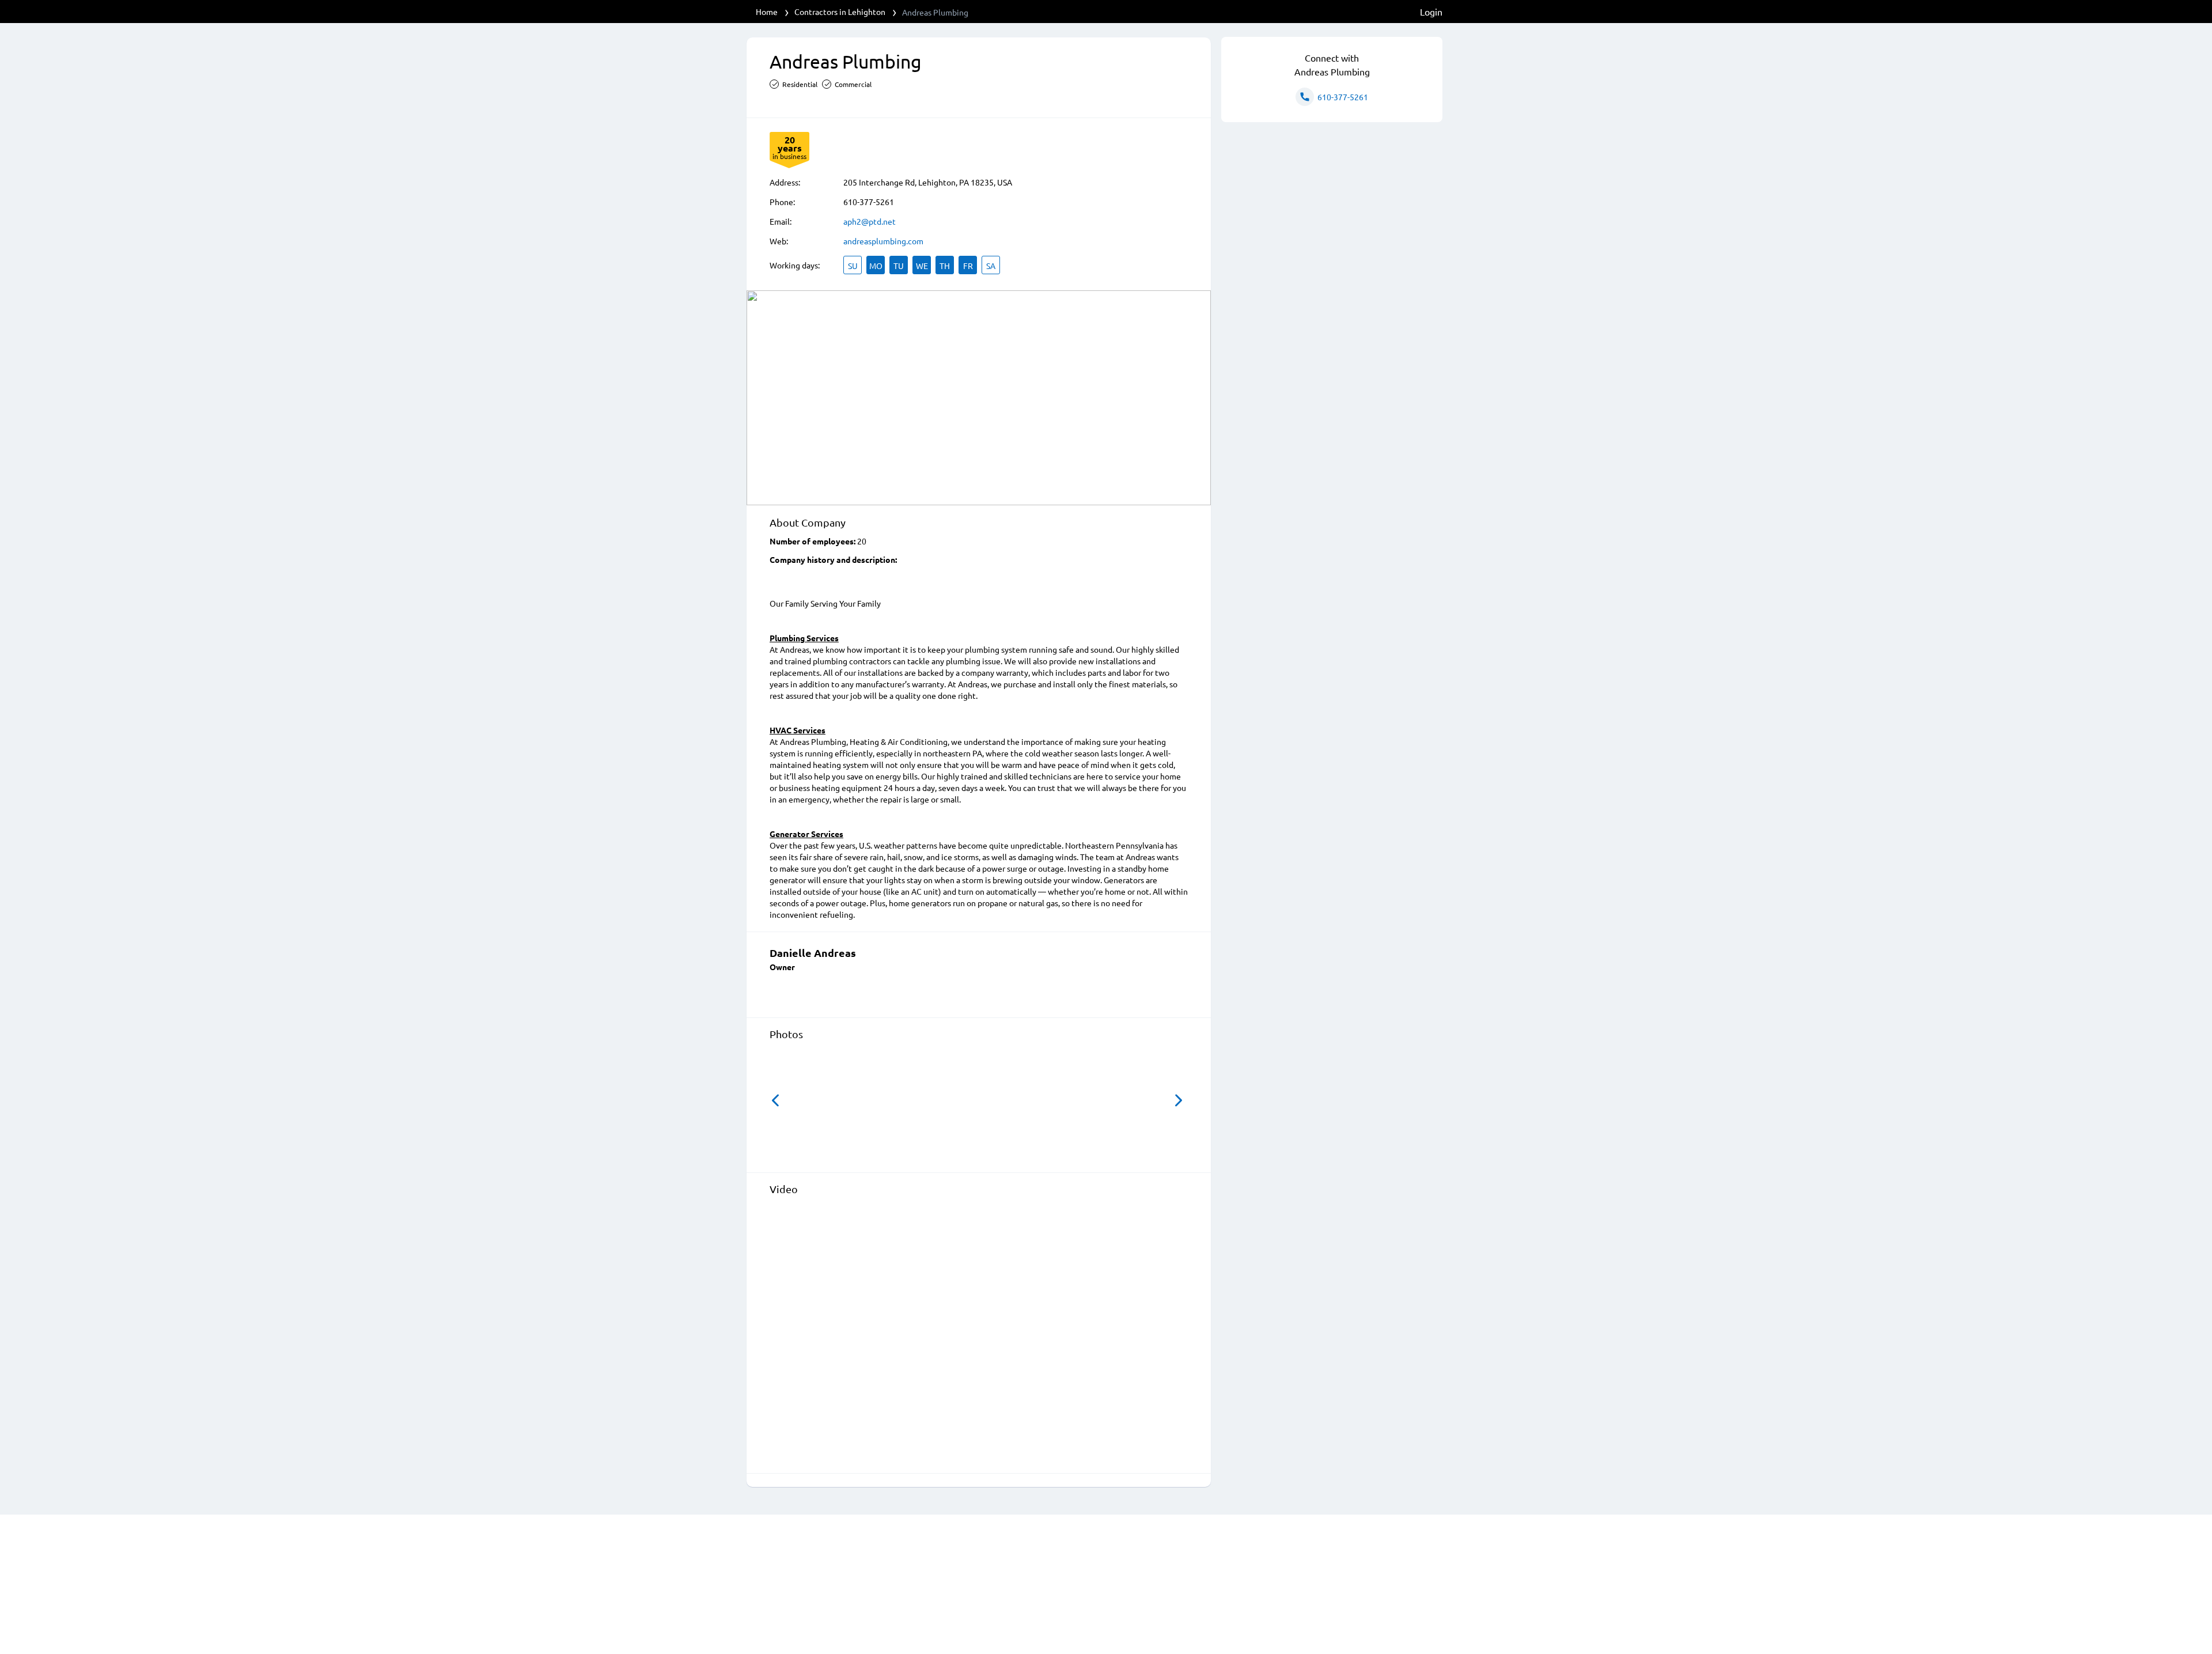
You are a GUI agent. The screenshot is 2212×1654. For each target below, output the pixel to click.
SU (853, 266)
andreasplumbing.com (883, 241)
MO (876, 266)
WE (922, 266)
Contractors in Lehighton (840, 12)
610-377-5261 (869, 202)
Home (767, 12)
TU (899, 266)
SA (991, 266)
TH (945, 266)
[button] (775, 1100)
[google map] (979, 398)
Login (1431, 12)
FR (968, 266)
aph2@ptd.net (870, 221)
